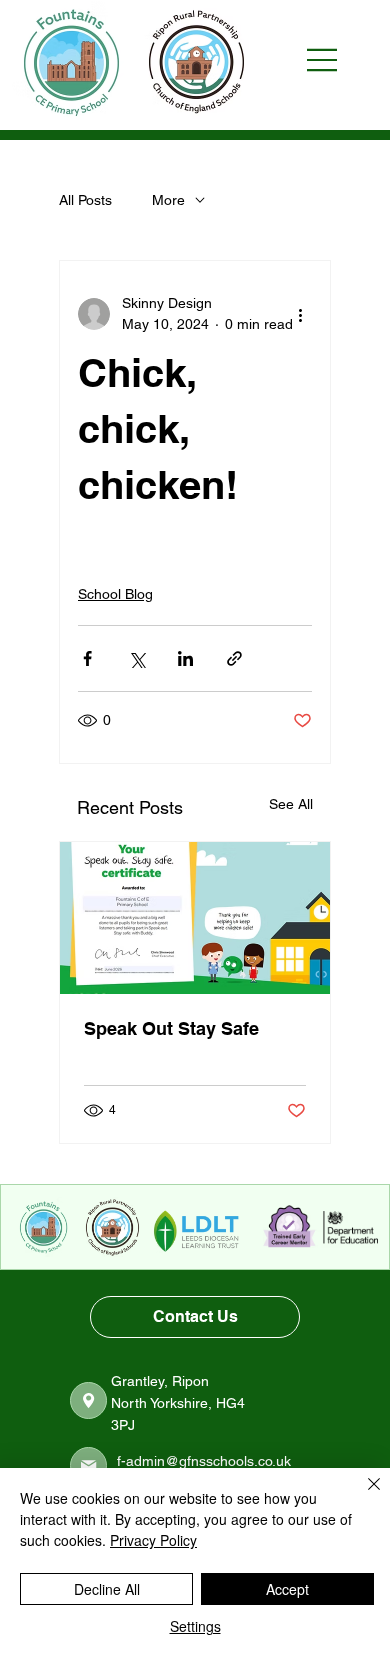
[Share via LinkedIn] (185, 658)
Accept (287, 1589)
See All (291, 804)
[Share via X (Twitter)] (136, 658)
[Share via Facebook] (87, 658)
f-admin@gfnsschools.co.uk (204, 1461)
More (168, 200)
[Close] (362, 1496)
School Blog (115, 594)
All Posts (85, 200)
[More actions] (300, 314)
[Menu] (332, 60)
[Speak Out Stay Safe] (195, 918)
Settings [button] (195, 1626)
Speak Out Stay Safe (171, 1028)
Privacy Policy (153, 1540)
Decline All (107, 1589)
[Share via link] (234, 658)
